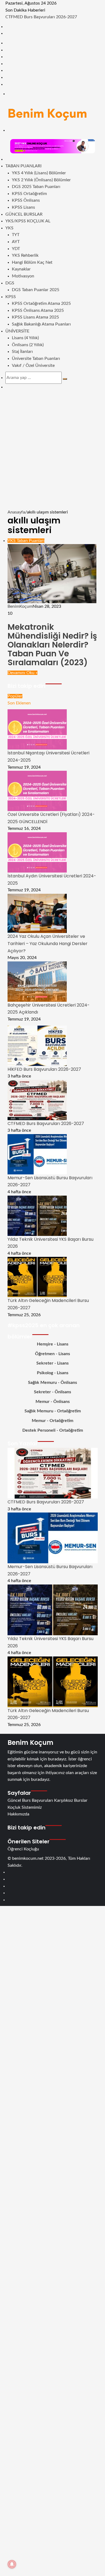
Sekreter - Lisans (52, 1363)
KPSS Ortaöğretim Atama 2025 (41, 303)
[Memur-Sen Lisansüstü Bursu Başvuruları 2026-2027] (37, 1154)
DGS (10, 283)
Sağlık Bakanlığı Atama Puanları (41, 324)
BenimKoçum (20, 606)
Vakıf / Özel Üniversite (33, 366)
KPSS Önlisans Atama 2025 (38, 310)
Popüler (15, 696)
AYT (16, 242)
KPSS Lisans (23, 207)
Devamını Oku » (22, 673)
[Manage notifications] (12, 2564)
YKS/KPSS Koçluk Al (28, 221)
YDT (16, 249)
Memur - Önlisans (53, 1402)
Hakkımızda (18, 1814)
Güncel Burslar (24, 214)
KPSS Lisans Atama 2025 (35, 317)
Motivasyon (23, 276)
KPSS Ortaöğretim (29, 194)
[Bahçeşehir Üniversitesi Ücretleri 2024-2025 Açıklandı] (37, 981)
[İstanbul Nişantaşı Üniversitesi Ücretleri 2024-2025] (37, 729)
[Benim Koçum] (48, 113)
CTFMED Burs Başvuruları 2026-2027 (41, 17)
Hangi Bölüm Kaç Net (32, 262)
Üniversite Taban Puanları (36, 359)
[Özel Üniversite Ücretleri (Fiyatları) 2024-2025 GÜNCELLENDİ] (37, 791)
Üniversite (17, 331)
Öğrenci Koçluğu (23, 1849)
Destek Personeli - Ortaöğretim (53, 1430)
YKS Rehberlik (25, 255)
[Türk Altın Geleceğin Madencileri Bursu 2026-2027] (37, 1277)
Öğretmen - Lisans (52, 1354)
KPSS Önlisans (26, 200)
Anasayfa (16, 512)
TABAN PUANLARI (23, 166)
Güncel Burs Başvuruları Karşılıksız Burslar (48, 1800)
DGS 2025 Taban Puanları (36, 187)
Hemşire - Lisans (53, 1344)
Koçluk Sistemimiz (25, 1807)
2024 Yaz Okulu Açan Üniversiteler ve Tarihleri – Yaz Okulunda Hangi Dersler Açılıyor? (48, 943)
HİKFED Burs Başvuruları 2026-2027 (44, 1069)
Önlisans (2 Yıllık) (28, 345)
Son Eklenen (19, 703)
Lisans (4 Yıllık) (25, 338)
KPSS (11, 297)
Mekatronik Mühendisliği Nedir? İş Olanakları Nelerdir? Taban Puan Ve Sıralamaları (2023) (52, 645)
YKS (9, 228)
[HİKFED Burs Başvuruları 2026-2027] (37, 1045)
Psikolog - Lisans (53, 1373)
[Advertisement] (52, 454)
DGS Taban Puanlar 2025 (36, 290)
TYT (16, 235)
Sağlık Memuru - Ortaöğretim (53, 1411)
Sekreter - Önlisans (52, 1392)
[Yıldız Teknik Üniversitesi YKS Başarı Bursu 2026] (37, 1215)
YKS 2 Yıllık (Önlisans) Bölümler (41, 180)
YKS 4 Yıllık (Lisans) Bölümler (39, 173)
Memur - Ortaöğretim (52, 1421)
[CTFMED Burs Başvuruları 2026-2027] (37, 1100)
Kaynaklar (21, 269)
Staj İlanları (22, 352)
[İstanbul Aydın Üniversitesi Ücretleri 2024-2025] (37, 852)
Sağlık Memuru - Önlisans (52, 1383)
